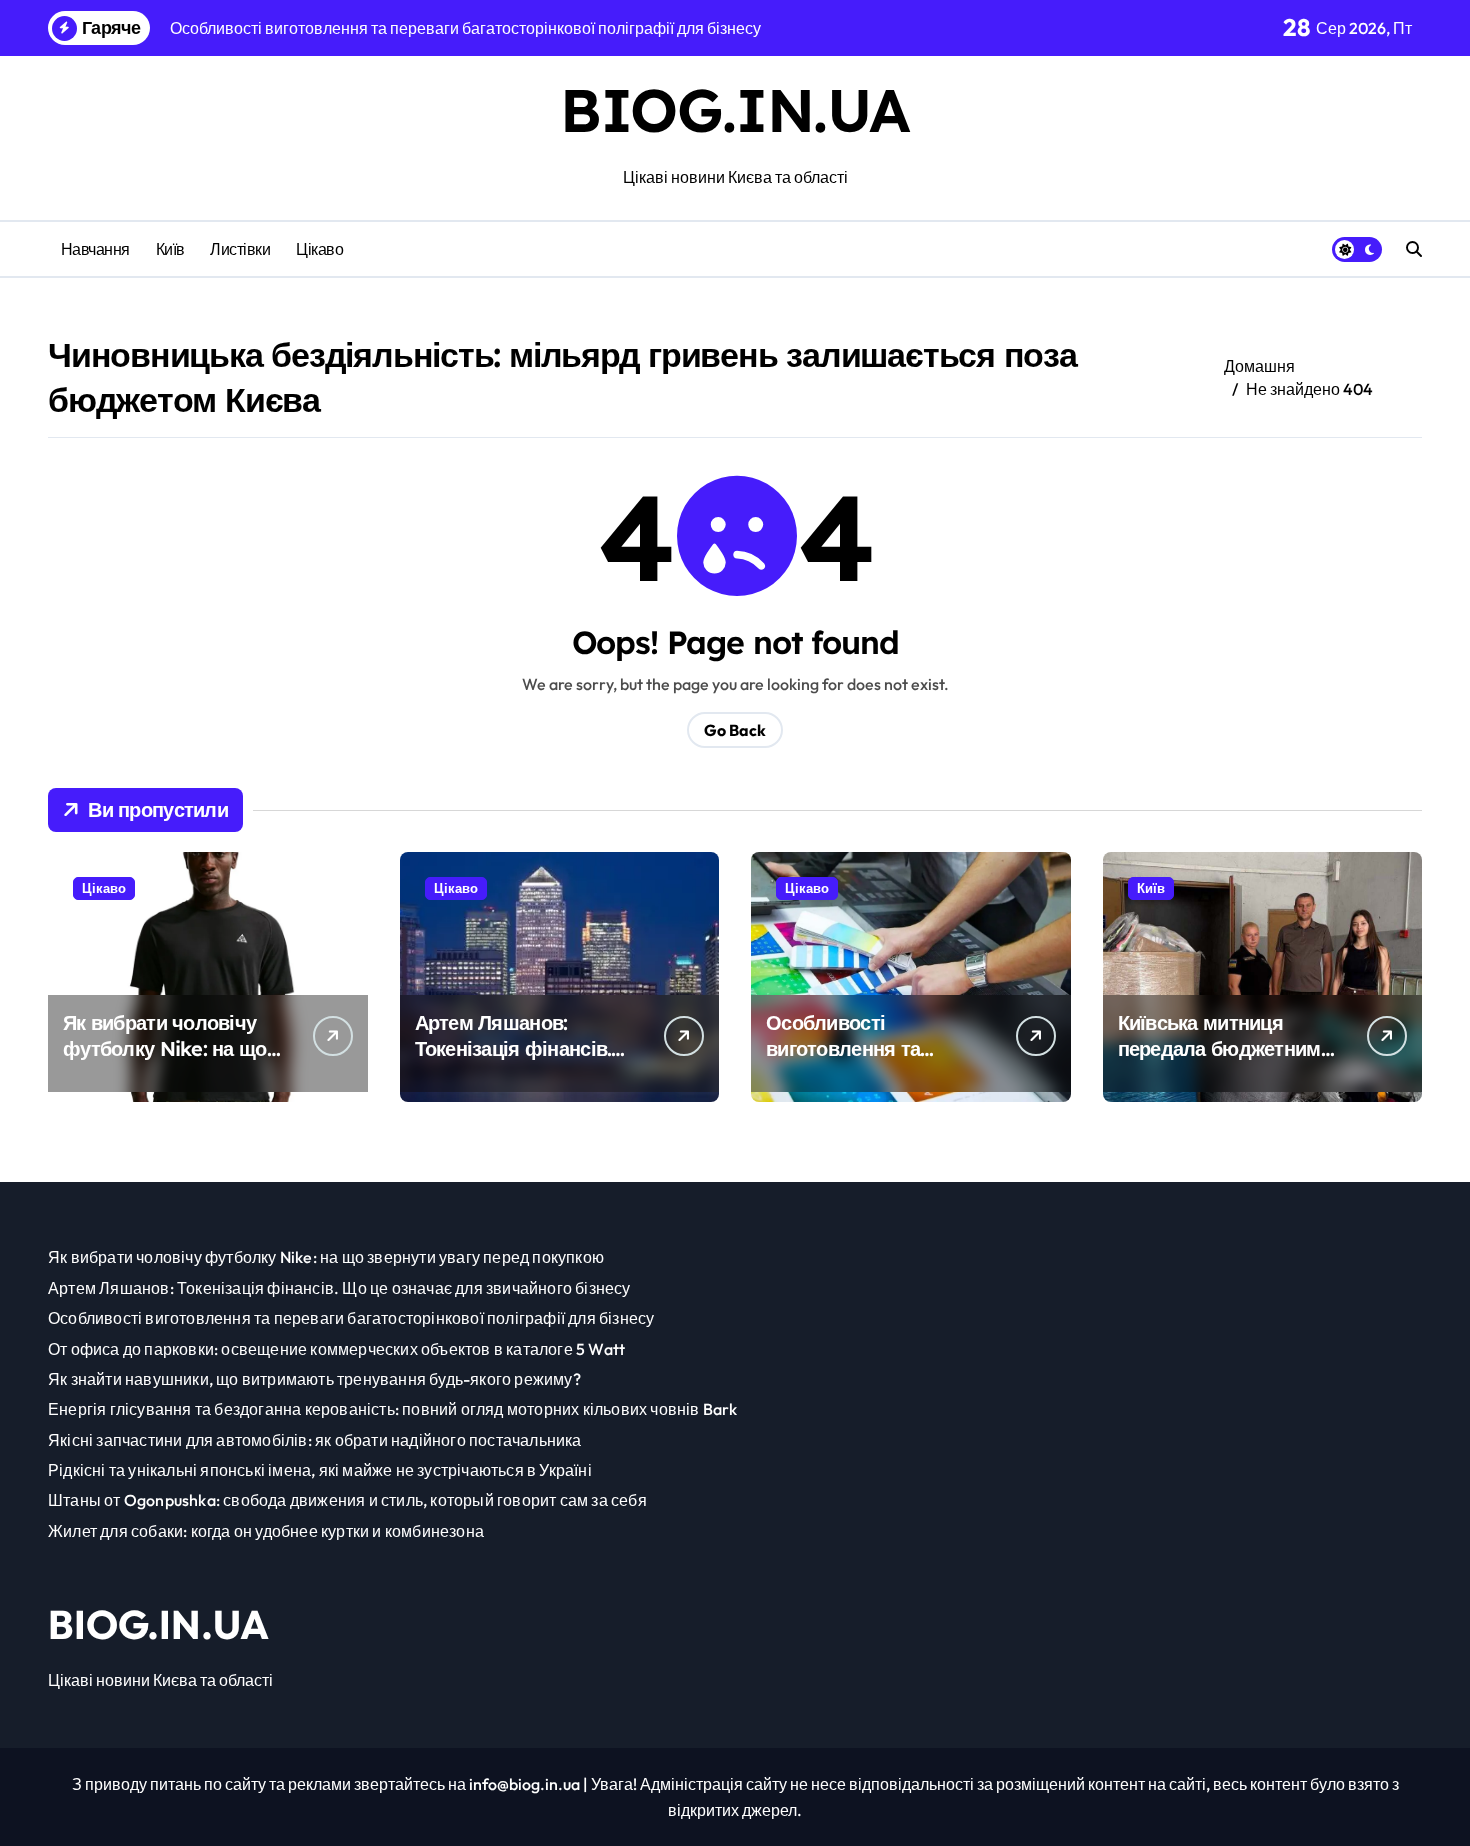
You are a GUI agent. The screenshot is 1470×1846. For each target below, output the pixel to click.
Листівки (240, 249)
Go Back (735, 730)
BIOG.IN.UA (735, 109)
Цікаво (319, 249)
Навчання (95, 249)
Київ (170, 249)
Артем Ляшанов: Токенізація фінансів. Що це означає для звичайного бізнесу (513, 1061)
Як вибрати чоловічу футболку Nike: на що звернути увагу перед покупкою (165, 1061)
